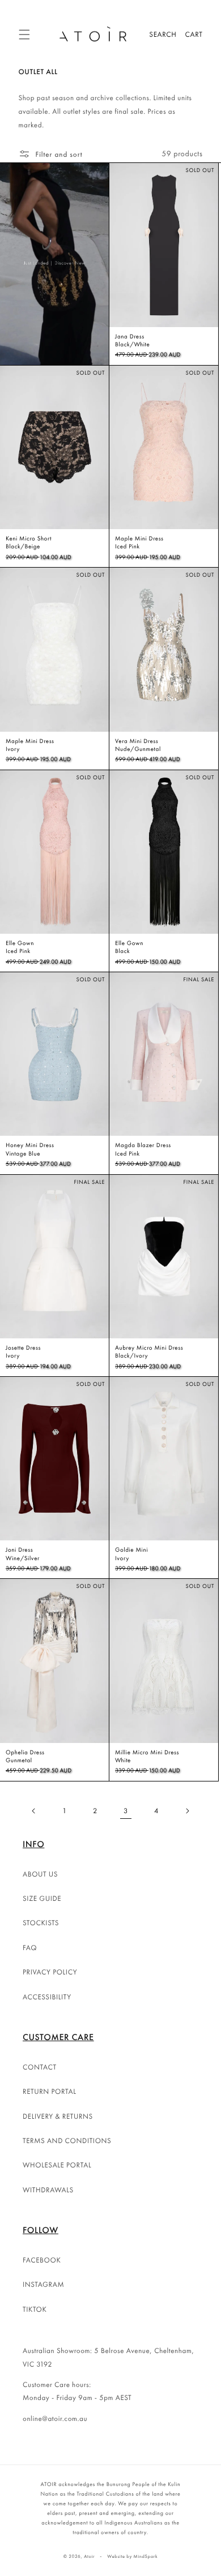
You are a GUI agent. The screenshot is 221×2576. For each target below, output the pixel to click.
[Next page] (187, 1811)
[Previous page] (34, 1811)
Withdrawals (48, 2190)
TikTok (35, 2309)
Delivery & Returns (58, 2116)
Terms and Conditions (67, 2141)
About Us (40, 1874)
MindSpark (146, 2557)
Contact (40, 2067)
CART (194, 34)
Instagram (43, 2284)
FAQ (30, 1948)
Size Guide (42, 1898)
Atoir (89, 2557)
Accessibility (47, 1997)
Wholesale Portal (57, 2165)
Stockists (41, 1923)
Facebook (42, 2260)
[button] (24, 35)
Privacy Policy (50, 1972)
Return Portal (50, 2091)
